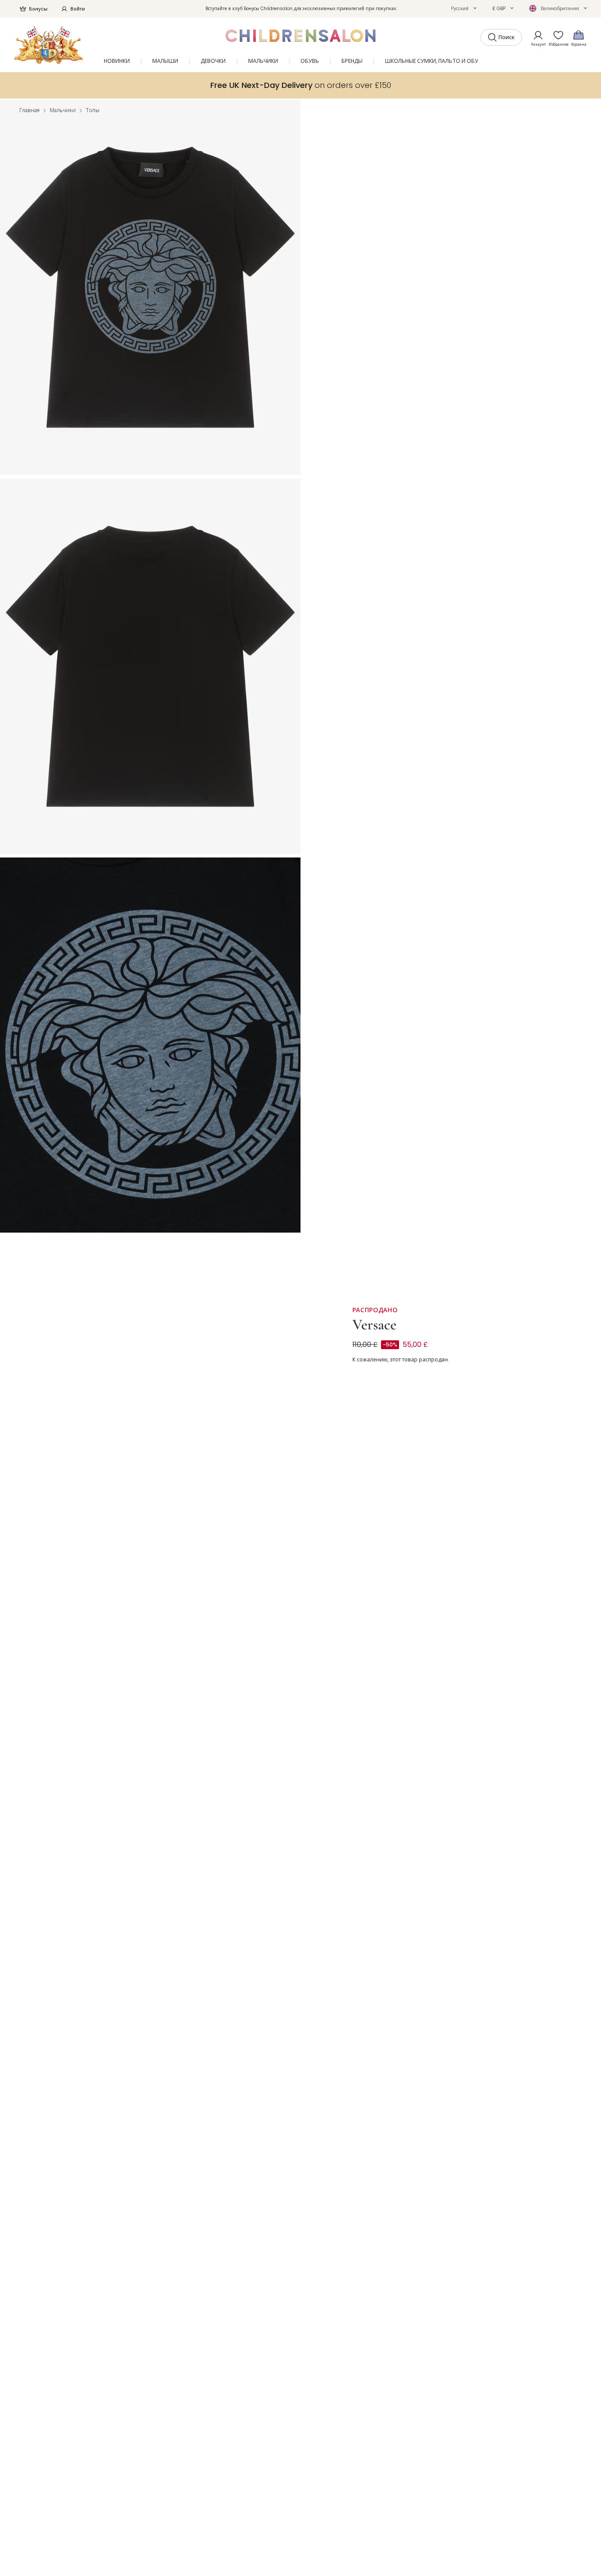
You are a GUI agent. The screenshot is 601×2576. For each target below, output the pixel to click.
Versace (374, 1325)
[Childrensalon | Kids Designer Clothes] (49, 45)
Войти (78, 9)
